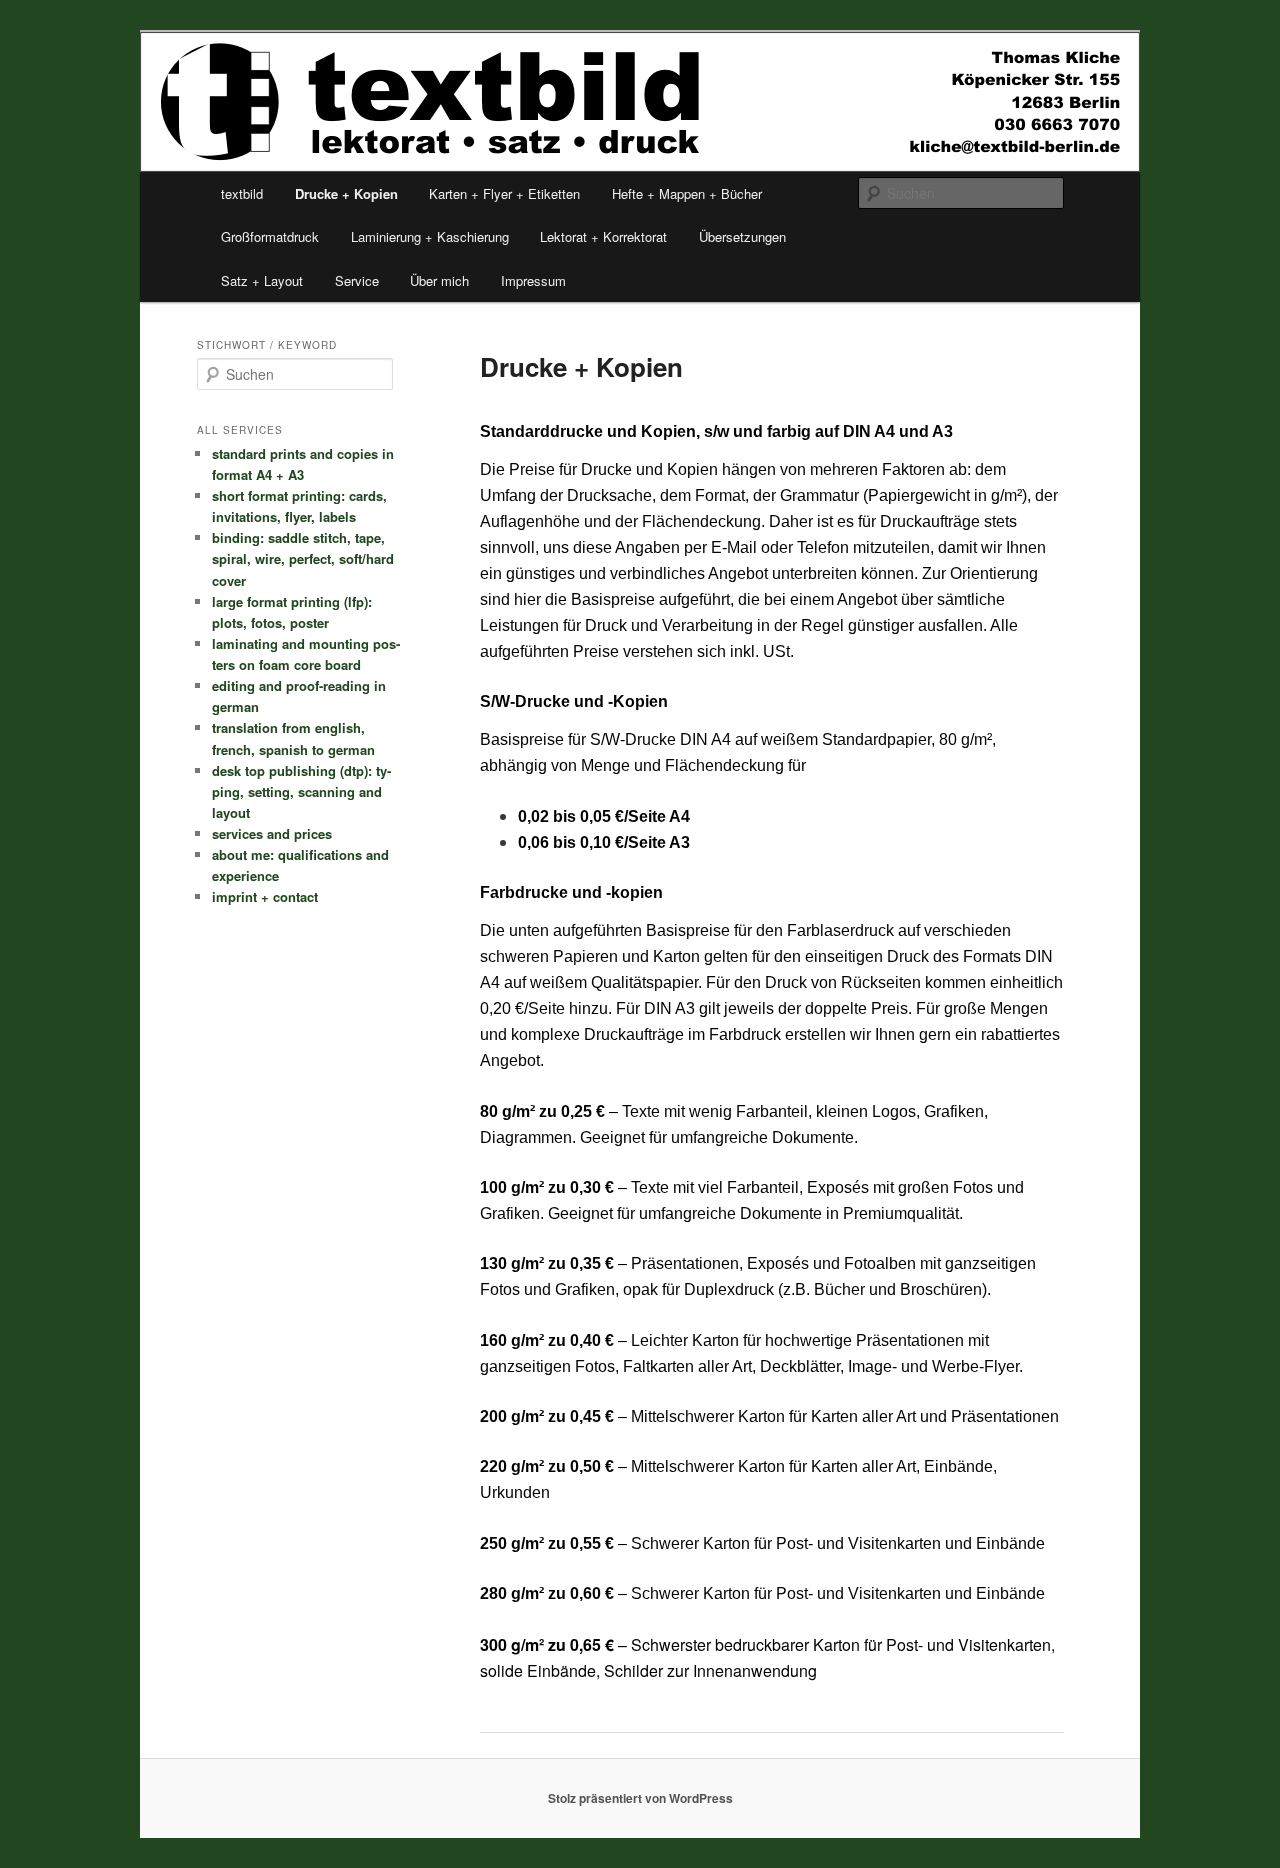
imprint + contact (265, 896)
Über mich (439, 280)
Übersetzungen (742, 236)
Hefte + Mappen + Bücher (687, 193)
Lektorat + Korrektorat (603, 236)
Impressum (533, 280)
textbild (242, 193)
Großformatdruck (270, 236)
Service (357, 280)
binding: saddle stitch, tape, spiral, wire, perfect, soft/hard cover (303, 558)
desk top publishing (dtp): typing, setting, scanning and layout (301, 791)
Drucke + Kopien (346, 193)
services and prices (272, 833)
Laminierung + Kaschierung (430, 236)
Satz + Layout (262, 280)
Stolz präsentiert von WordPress (640, 1798)
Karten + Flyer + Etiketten (504, 193)
